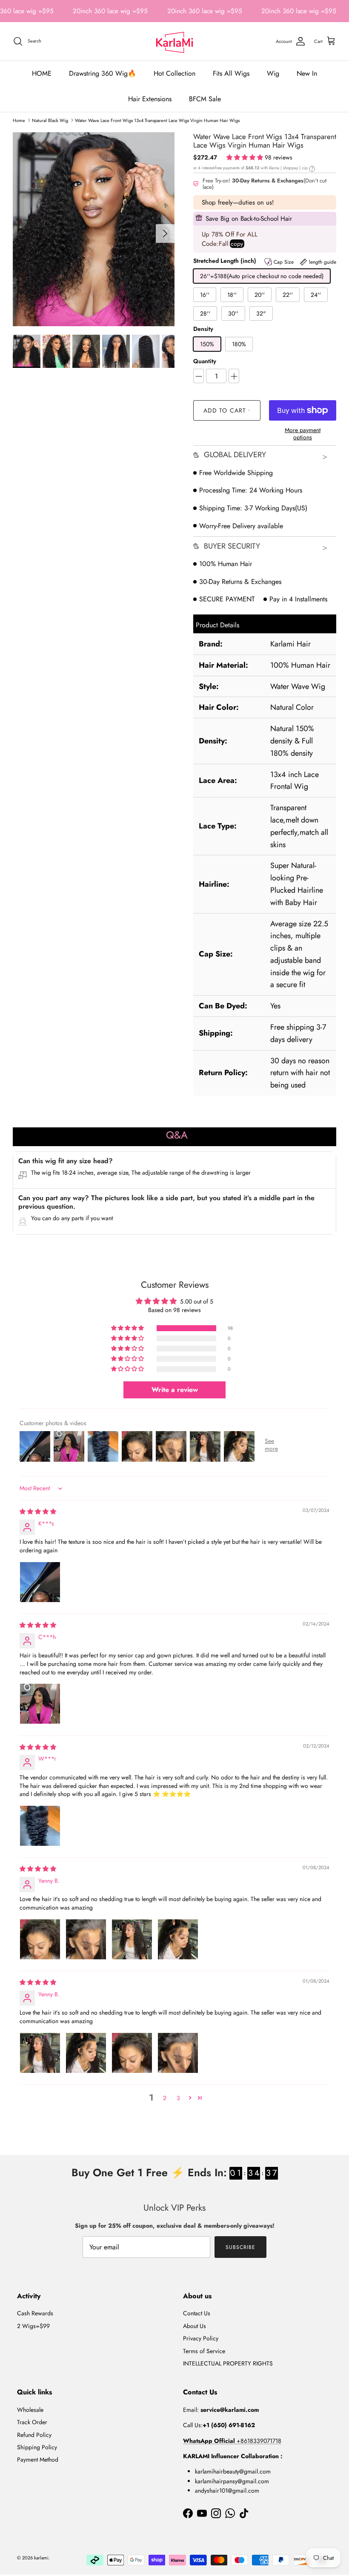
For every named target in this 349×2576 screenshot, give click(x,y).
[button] (246, 157)
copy (237, 244)
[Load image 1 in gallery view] (94, 229)
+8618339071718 (232, 2441)
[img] (38, 1511)
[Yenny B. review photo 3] (132, 1939)
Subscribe (240, 2247)
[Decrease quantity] (199, 376)
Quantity (205, 361)
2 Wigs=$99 (33, 2326)
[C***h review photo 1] (40, 1704)
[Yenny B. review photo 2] (86, 1939)
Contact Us (197, 2313)
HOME (42, 73)
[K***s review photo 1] (40, 1582)
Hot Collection (174, 73)
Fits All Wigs (231, 73)
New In (307, 73)
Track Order (32, 2422)
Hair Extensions (150, 99)
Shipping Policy (37, 2447)
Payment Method (38, 2459)
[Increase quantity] (234, 376)
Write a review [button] (175, 1390)
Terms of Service (204, 2351)
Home (19, 120)
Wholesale (30, 2410)
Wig (273, 73)
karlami (41, 2558)
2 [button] (165, 2098)
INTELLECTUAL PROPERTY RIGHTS (228, 2363)
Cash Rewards (35, 2313)
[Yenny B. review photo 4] (178, 1939)
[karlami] (174, 41)
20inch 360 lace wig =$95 (110, 11)
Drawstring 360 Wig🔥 (103, 73)
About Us (195, 2326)
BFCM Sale (205, 99)
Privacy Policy (201, 2338)
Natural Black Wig (50, 120)
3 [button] (178, 2098)
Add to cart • (227, 410)
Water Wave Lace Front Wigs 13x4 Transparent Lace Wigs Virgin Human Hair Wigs (157, 120)
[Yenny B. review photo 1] (40, 1939)
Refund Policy (34, 2435)
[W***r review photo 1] (40, 1826)
